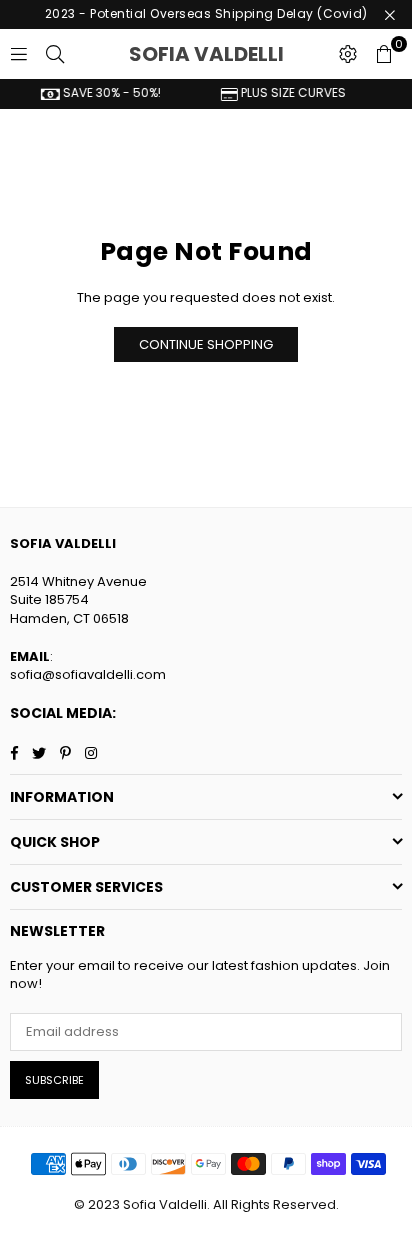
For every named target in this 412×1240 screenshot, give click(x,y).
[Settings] (348, 54)
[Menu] (19, 53)
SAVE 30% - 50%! (105, 93)
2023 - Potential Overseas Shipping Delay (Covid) (206, 13)
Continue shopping (206, 344)
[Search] (55, 53)
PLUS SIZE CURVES (287, 93)
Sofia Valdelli (228, 54)
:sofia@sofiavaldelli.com (88, 665)
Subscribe (54, 1080)
